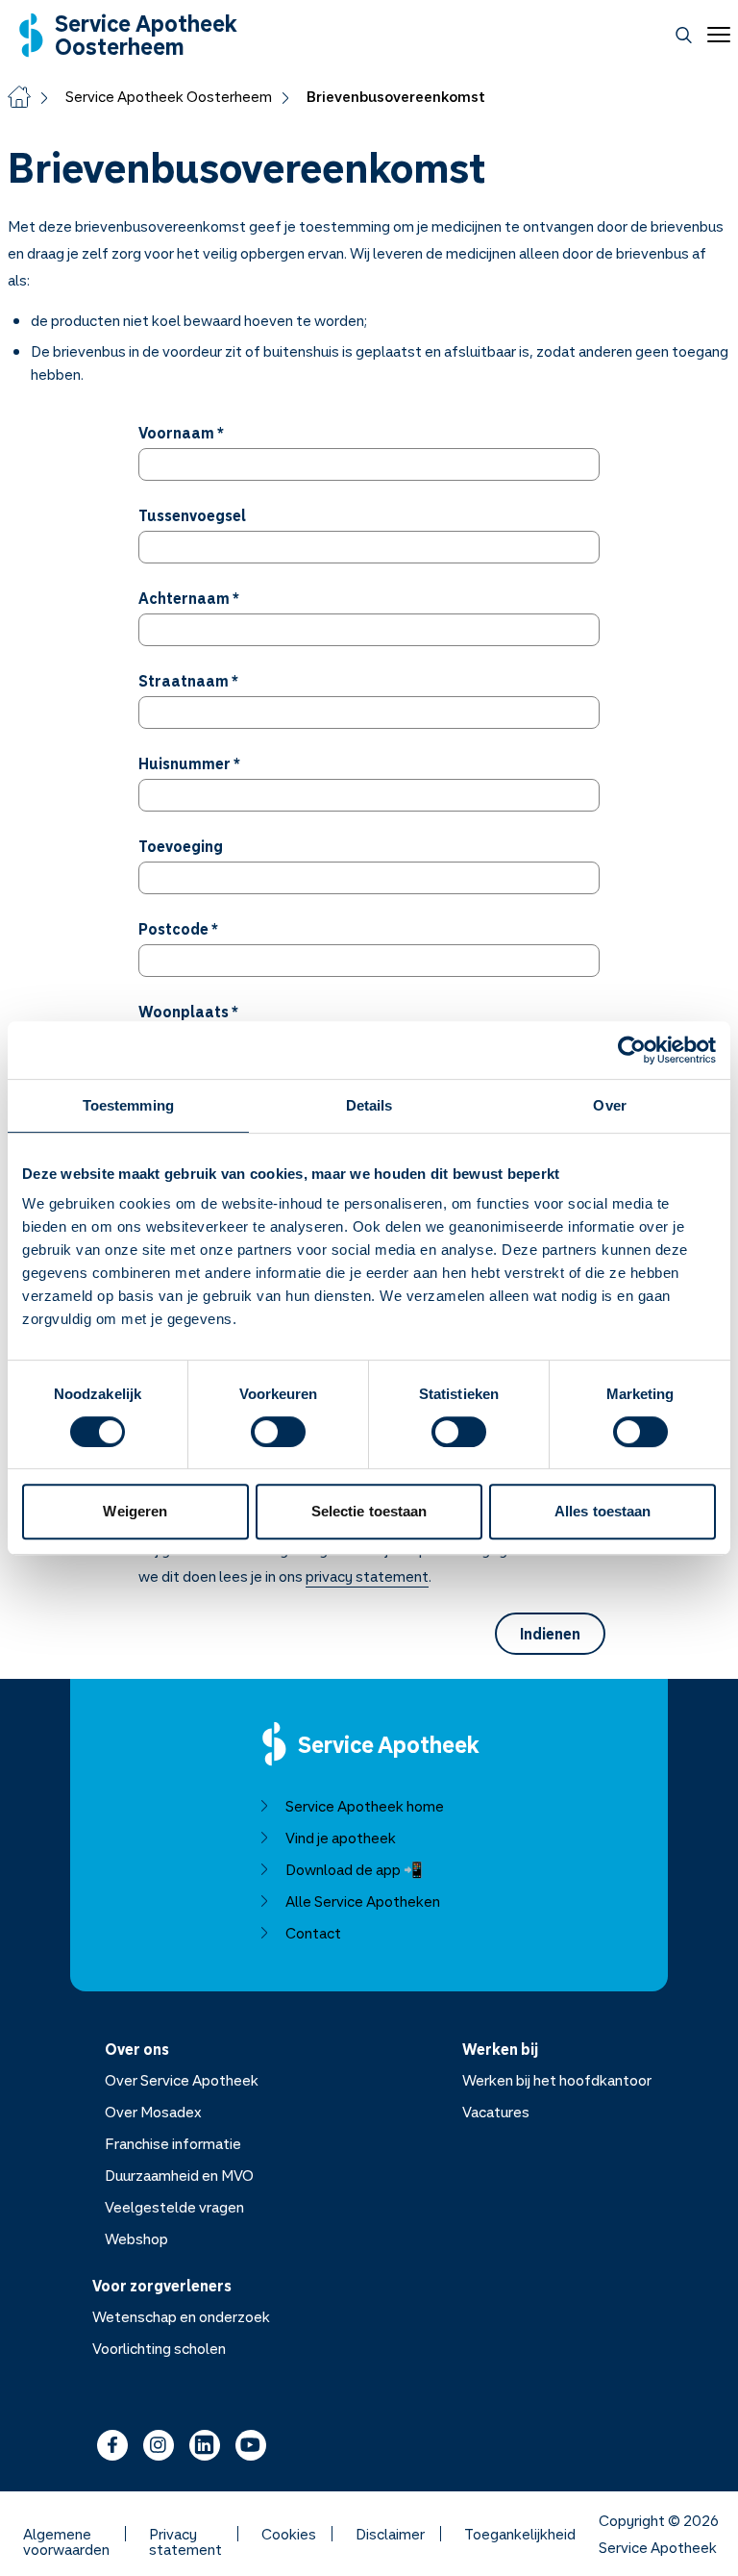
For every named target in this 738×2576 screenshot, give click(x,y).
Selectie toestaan (369, 1511)
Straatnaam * (188, 681)
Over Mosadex (153, 2112)
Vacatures (496, 2112)
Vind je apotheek (341, 1838)
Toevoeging (181, 846)
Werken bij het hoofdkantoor (557, 2080)
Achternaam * (189, 598)
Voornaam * (181, 433)
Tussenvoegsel (192, 515)
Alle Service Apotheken (363, 1901)
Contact (313, 1933)
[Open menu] (715, 35)
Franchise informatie (173, 2143)
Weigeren (135, 1511)
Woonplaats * (188, 1012)
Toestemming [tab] (128, 1105)
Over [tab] (609, 1105)
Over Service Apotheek (182, 2080)
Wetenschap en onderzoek (181, 2316)
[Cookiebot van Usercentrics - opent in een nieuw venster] (632, 1050)
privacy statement (367, 1576)
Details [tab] (369, 1105)
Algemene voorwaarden (66, 2534)
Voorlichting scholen (159, 2348)
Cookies (289, 2534)
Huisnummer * (189, 763)
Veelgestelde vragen (174, 2207)
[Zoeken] (684, 35)
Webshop (136, 2238)
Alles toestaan (603, 1511)
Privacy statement (185, 2534)
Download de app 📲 (354, 1869)
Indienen (550, 1634)
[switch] (278, 1432)
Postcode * (178, 929)
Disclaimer (390, 2534)
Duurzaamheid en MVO (179, 2175)
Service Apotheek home (365, 1806)
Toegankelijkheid (520, 2534)
